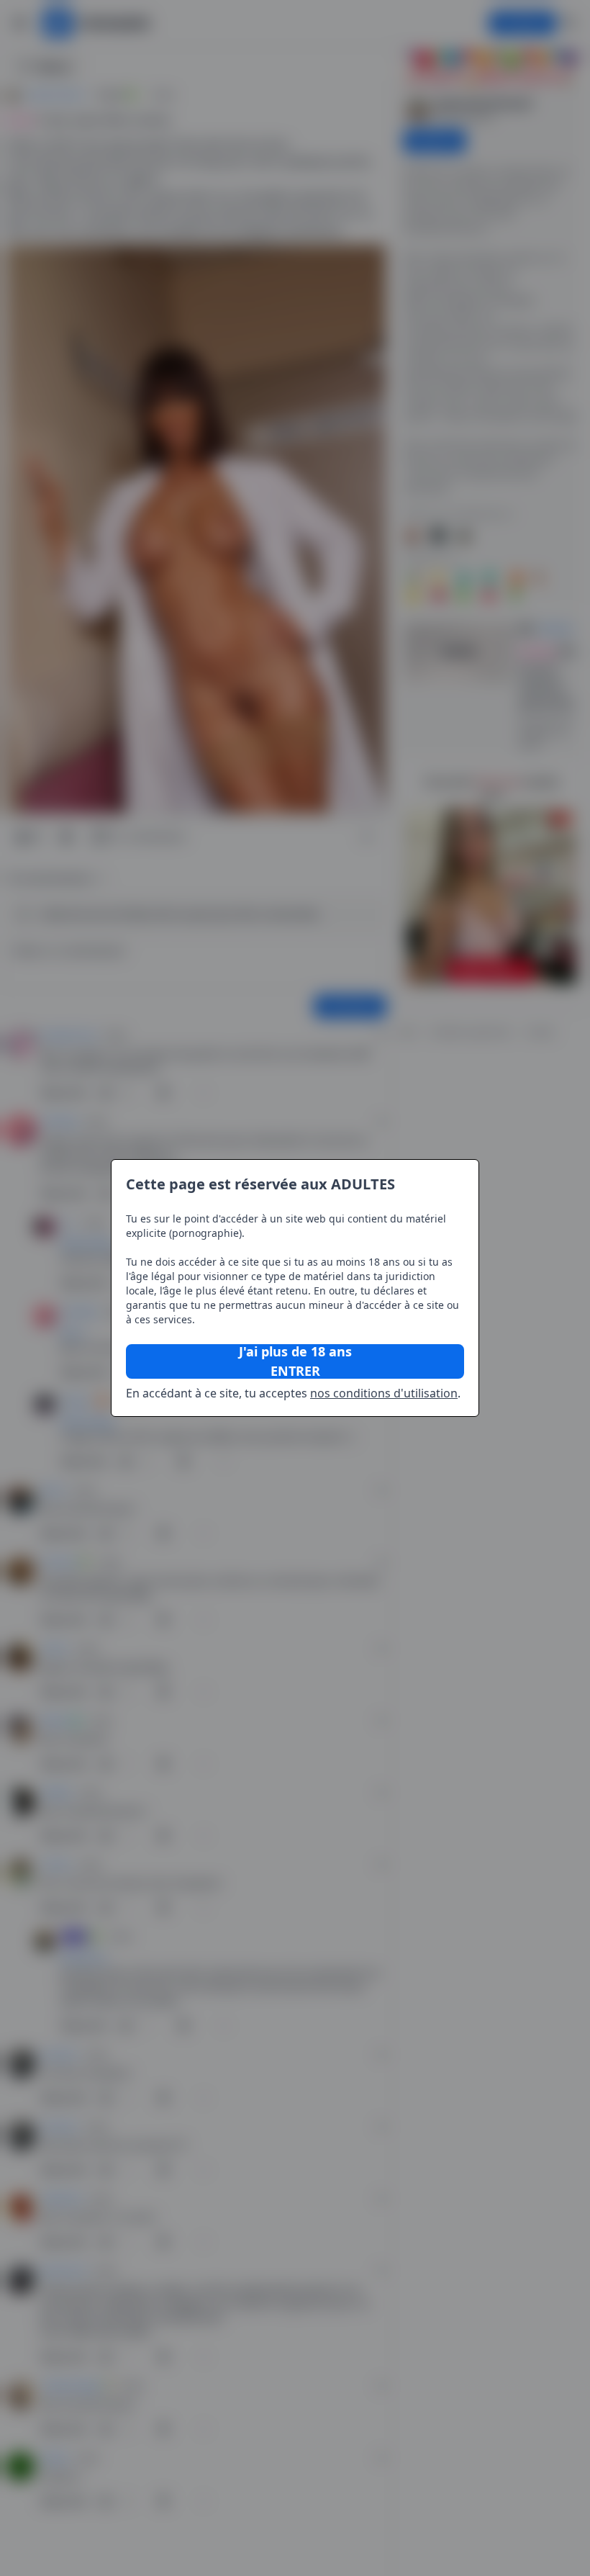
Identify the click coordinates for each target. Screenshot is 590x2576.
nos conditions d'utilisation (384, 1393)
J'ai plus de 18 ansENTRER (295, 1361)
